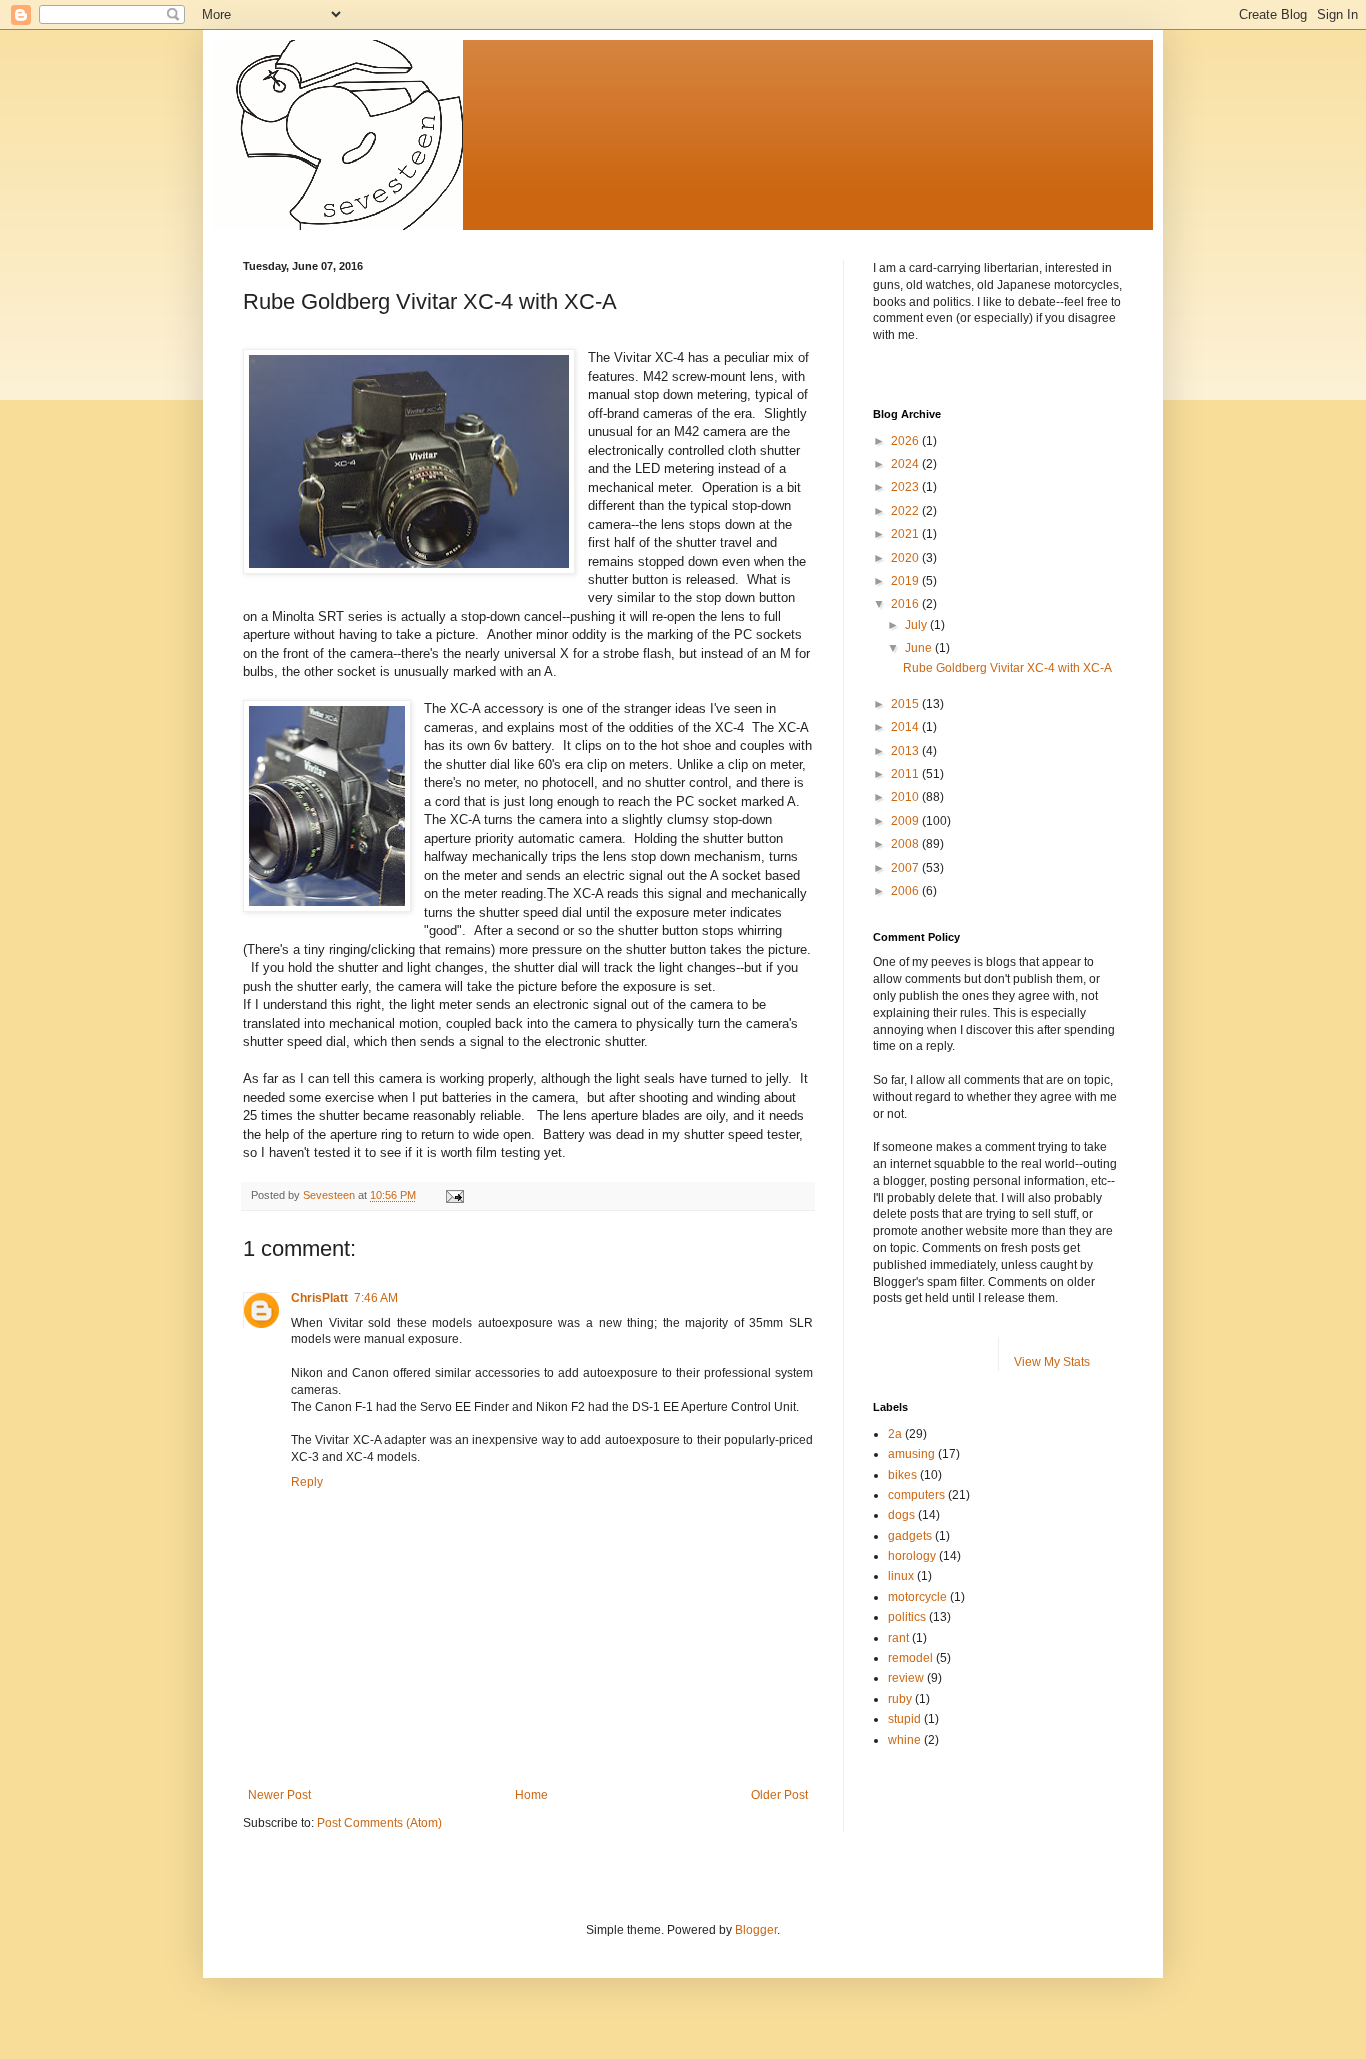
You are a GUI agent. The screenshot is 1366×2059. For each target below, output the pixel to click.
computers (916, 1495)
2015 (906, 704)
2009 (906, 821)
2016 (906, 604)
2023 (906, 487)
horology (912, 1556)
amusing (911, 1454)
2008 (906, 844)
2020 (906, 558)
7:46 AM (376, 1298)
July (917, 625)
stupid (904, 1719)
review (906, 1678)
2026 (906, 441)
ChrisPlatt (319, 1298)
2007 (906, 868)
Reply (307, 1482)
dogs (901, 1515)
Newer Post (279, 1795)
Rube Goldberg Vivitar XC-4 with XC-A (1007, 668)
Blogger (756, 1930)
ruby (900, 1699)
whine (904, 1740)
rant (898, 1638)
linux (901, 1576)
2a (895, 1434)
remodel (910, 1658)
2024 (906, 464)
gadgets (910, 1536)
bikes (902, 1475)
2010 (906, 797)
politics (907, 1617)
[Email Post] (454, 1195)
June (920, 648)
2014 (906, 727)
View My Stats (1052, 1362)
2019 (906, 581)
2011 (906, 774)
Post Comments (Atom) (379, 1823)
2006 (906, 891)
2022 (906, 511)
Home (531, 1795)
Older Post (779, 1795)
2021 (906, 534)
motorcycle (917, 1597)
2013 (906, 751)
